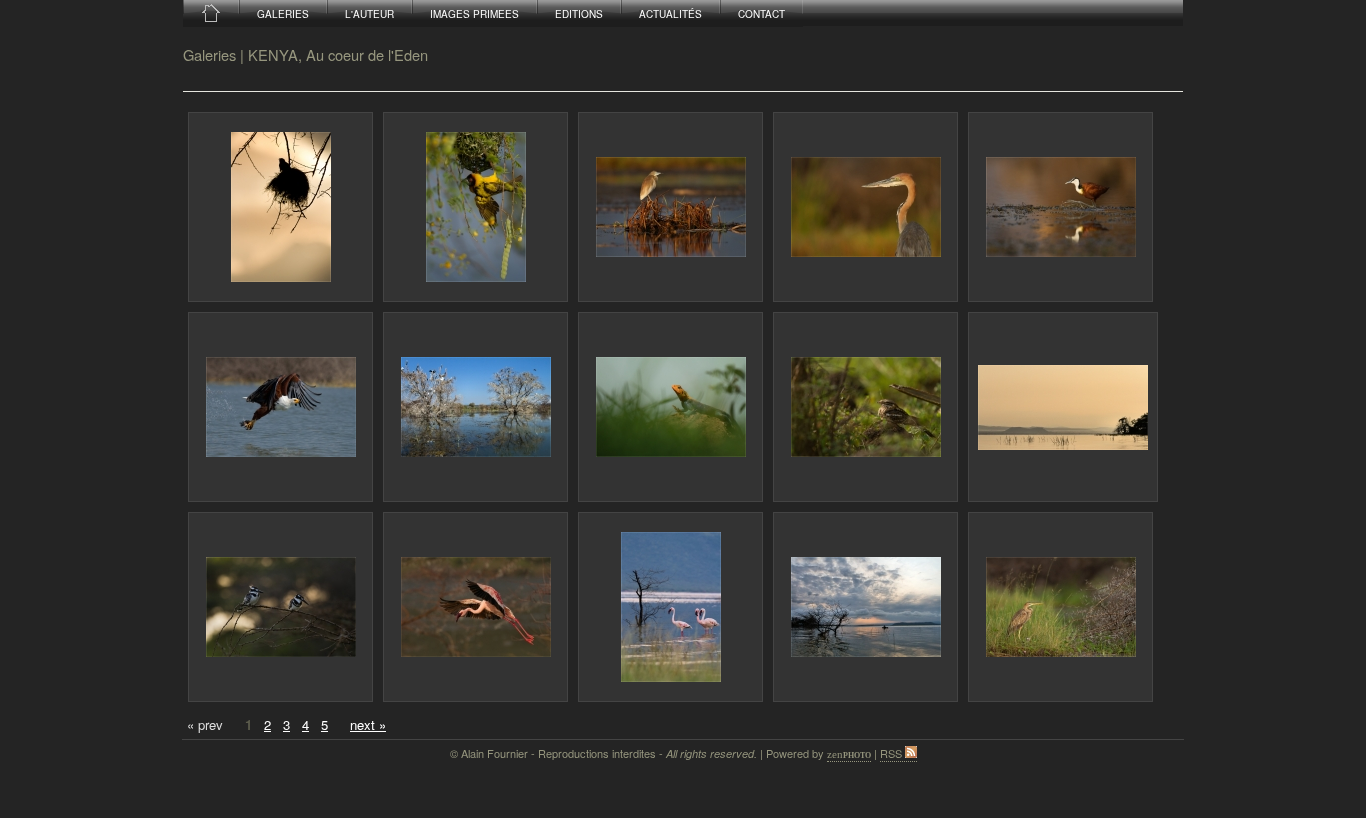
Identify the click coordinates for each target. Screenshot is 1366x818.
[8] (670, 407)
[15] (1060, 607)
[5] (1060, 207)
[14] (865, 607)
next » (368, 724)
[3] (670, 207)
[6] (280, 407)
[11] (280, 607)
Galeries (209, 54)
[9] (865, 407)
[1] (280, 207)
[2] (475, 207)
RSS (892, 753)
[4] (865, 207)
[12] (475, 607)
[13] (670, 607)
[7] (475, 407)
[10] (1063, 407)
